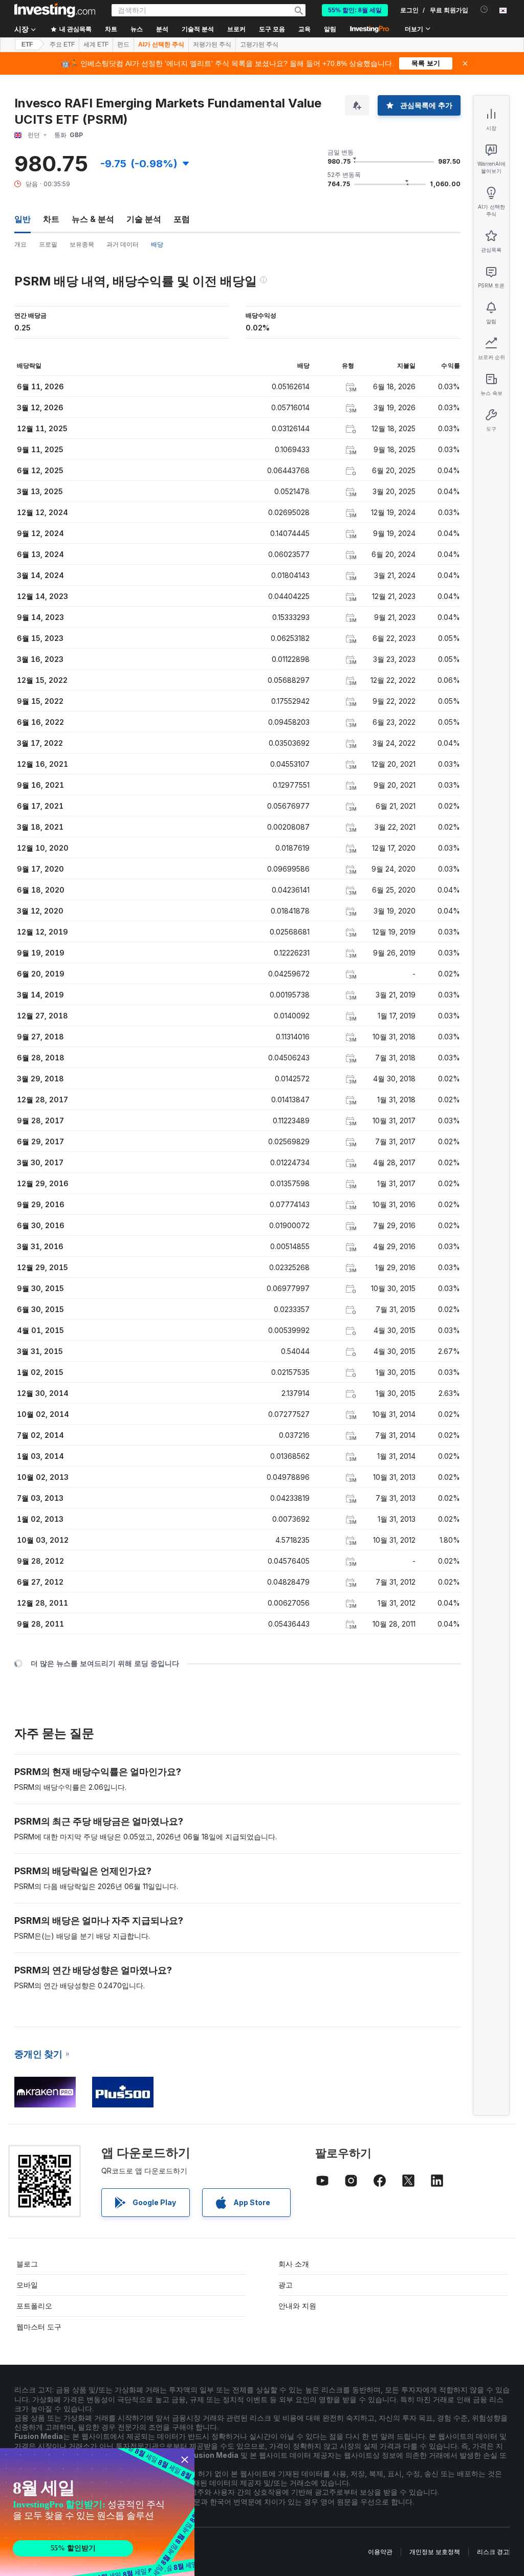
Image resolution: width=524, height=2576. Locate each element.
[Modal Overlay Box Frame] (97, 2512)
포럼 (182, 219)
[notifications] (484, 9)
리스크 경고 (493, 2552)
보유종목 (82, 244)
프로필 (48, 244)
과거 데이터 (123, 244)
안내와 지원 (297, 2306)
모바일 (27, 2285)
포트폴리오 (34, 2306)
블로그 (27, 2264)
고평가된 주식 (259, 45)
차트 (51, 219)
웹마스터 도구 (39, 2327)
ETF (27, 45)
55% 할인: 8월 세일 (355, 10)
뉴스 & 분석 (93, 219)
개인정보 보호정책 (435, 2552)
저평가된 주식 (212, 45)
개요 (20, 244)
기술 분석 (144, 219)
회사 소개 (294, 2264)
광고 (286, 2285)
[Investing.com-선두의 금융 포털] (55, 10)
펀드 (123, 45)
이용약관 (380, 2552)
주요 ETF (62, 45)
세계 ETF (96, 45)
